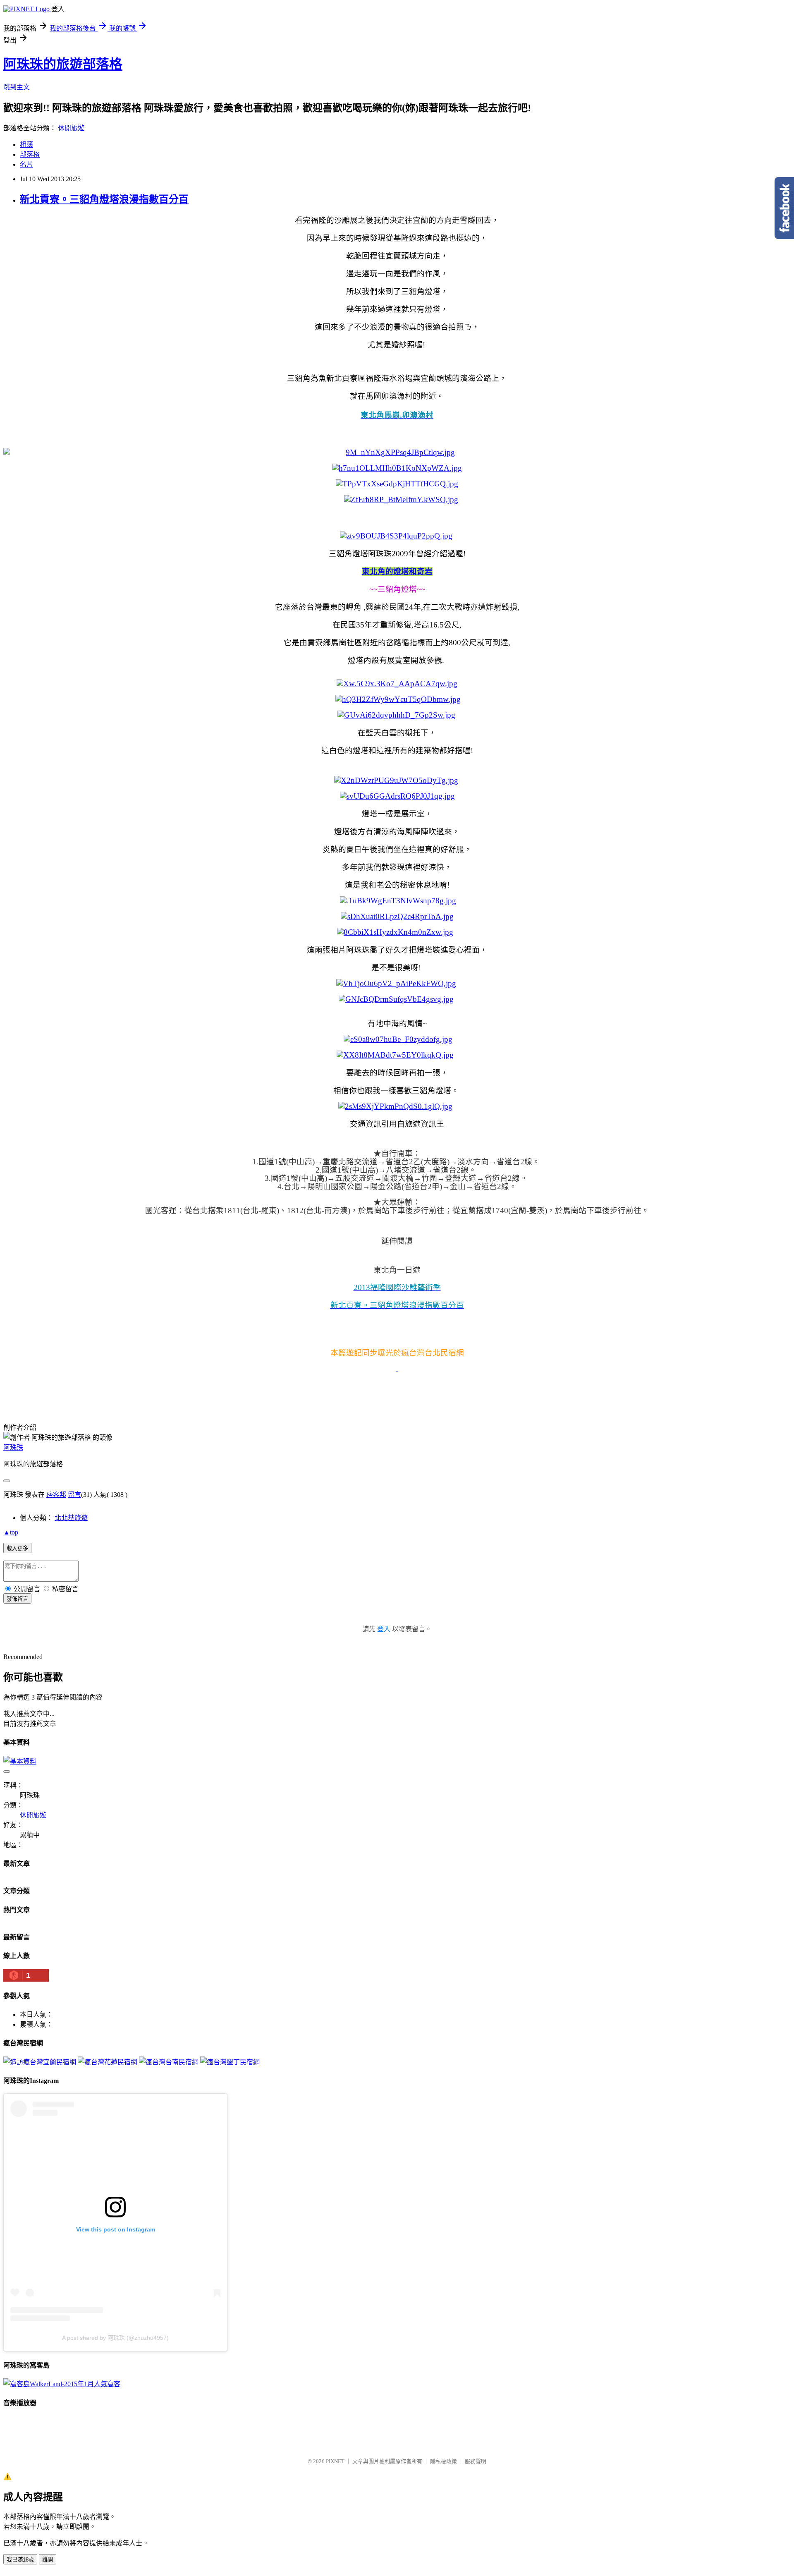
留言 (74, 1495)
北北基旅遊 (71, 1518)
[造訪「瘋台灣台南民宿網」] (169, 2062)
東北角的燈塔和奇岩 (397, 571)
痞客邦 (56, 1495)
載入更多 (17, 1548)
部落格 (30, 154)
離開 (48, 2560)
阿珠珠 (13, 1447)
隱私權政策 (444, 2461)
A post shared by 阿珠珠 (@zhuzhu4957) (115, 2338)
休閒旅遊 (71, 128)
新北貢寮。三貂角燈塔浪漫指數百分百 (104, 199)
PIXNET (335, 2461)
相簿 (26, 145)
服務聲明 (476, 2461)
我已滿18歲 (20, 2560)
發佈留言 (17, 1599)
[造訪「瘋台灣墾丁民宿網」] (230, 2062)
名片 (26, 164)
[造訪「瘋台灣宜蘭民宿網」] (40, 2062)
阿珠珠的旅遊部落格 (63, 64)
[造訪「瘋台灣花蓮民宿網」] (108, 2062)
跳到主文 (17, 87)
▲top (11, 1532)
